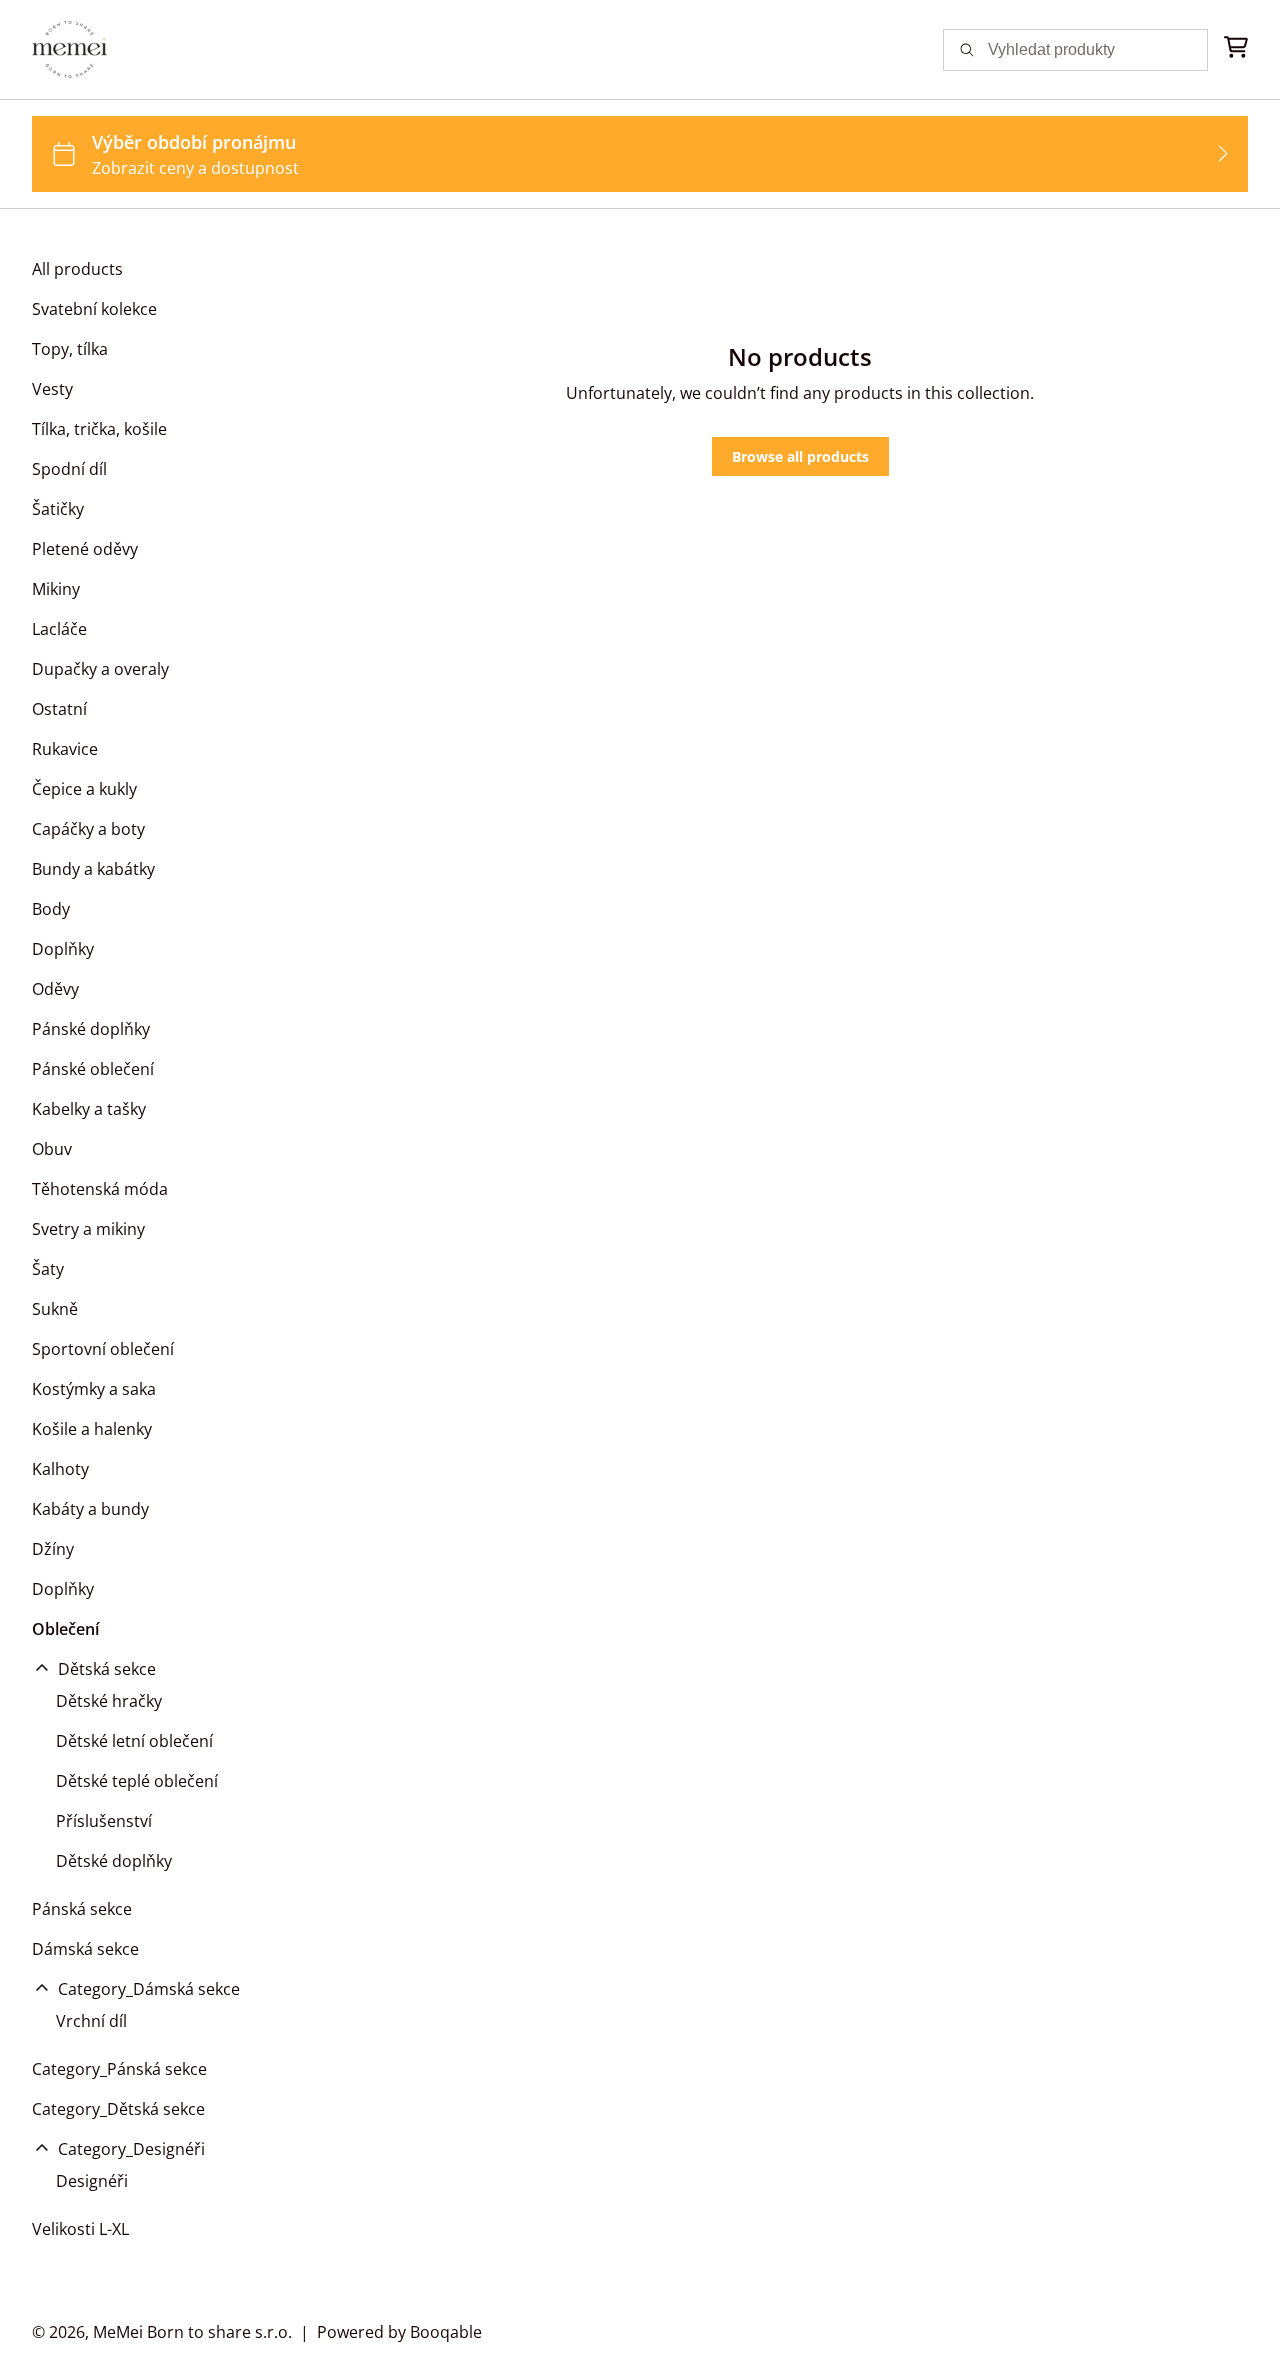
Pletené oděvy (85, 549)
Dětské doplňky (114, 1861)
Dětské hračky (109, 1701)
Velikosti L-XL (80, 2229)
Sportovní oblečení (103, 1349)
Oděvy (55, 989)
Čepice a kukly (84, 789)
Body (51, 909)
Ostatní (59, 709)
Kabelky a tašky (89, 1109)
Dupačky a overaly (100, 669)
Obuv (52, 1149)
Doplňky (63, 949)
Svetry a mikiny (88, 1229)
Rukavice (65, 749)
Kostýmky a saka (94, 1389)
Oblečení (65, 1629)
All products (77, 269)
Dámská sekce (85, 1949)
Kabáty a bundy (90, 1509)
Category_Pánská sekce (119, 2069)
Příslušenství (104, 1821)
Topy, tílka (70, 349)
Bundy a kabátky (93, 869)
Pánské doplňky (91, 1029)
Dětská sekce (107, 1669)
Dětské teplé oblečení (137, 1781)
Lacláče (59, 629)
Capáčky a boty (88, 829)
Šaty (48, 1269)
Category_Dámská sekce (149, 1989)
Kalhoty (60, 1469)
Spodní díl (69, 469)
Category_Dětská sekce (118, 2109)
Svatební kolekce (94, 309)
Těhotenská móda (100, 1189)
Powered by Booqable (399, 2332)
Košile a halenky (92, 1429)
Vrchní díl (91, 2021)
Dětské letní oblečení (134, 1741)
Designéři (92, 2181)
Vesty (52, 389)
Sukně (55, 1309)
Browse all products (800, 456)
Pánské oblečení (93, 1069)
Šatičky (58, 509)
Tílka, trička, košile (99, 429)
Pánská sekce (82, 1909)
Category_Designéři (131, 2149)
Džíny (53, 1549)
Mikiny (56, 589)
